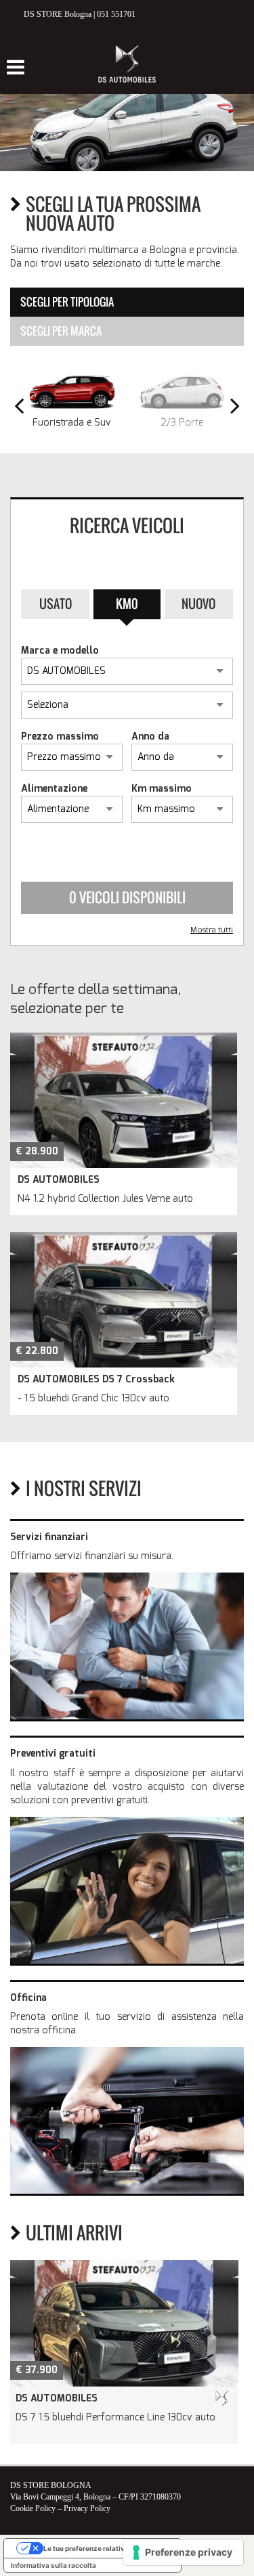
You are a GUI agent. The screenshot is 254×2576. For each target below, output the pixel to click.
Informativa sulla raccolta (54, 2565)
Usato (56, 604)
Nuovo (198, 604)
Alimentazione (54, 789)
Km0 (127, 604)
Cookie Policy (33, 2508)
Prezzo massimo (60, 737)
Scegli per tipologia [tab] (67, 302)
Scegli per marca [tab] (61, 331)
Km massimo (162, 789)
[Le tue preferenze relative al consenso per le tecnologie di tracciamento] (183, 2552)
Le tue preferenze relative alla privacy (106, 2548)
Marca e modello (60, 651)
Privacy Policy (87, 2508)
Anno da (150, 737)
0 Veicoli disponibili (127, 897)
